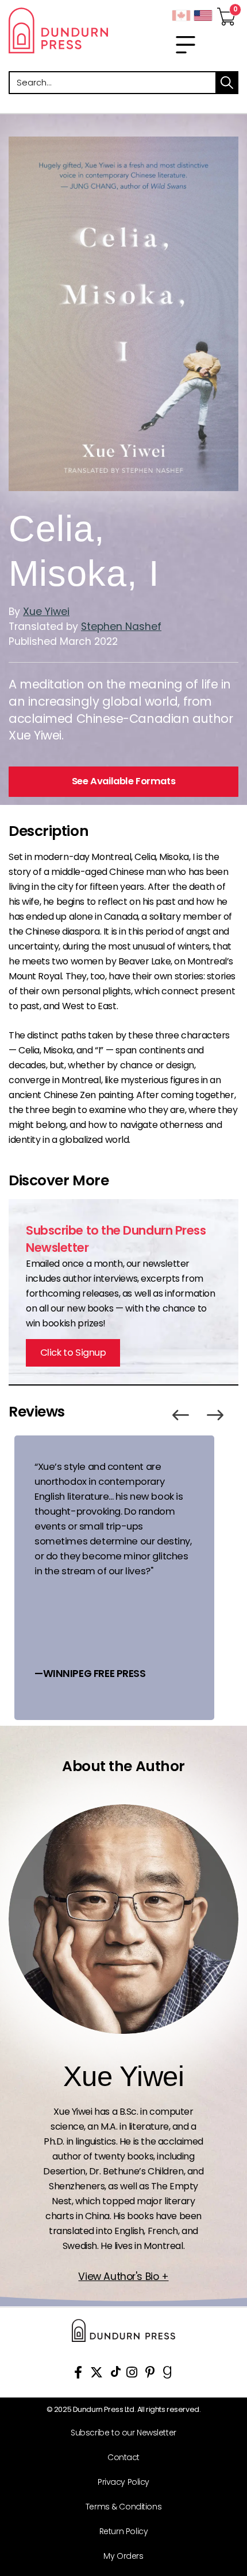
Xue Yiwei (46, 612)
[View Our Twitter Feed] (97, 2374)
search (227, 83)
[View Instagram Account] (132, 2374)
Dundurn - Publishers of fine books (62, 30)
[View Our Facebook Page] (78, 2374)
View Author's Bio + (123, 2277)
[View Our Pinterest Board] (150, 2374)
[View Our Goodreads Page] (167, 2374)
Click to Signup (73, 1353)
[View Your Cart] (226, 13)
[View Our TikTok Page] (116, 2374)
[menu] (186, 45)
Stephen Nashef (121, 627)
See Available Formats (123, 781)
